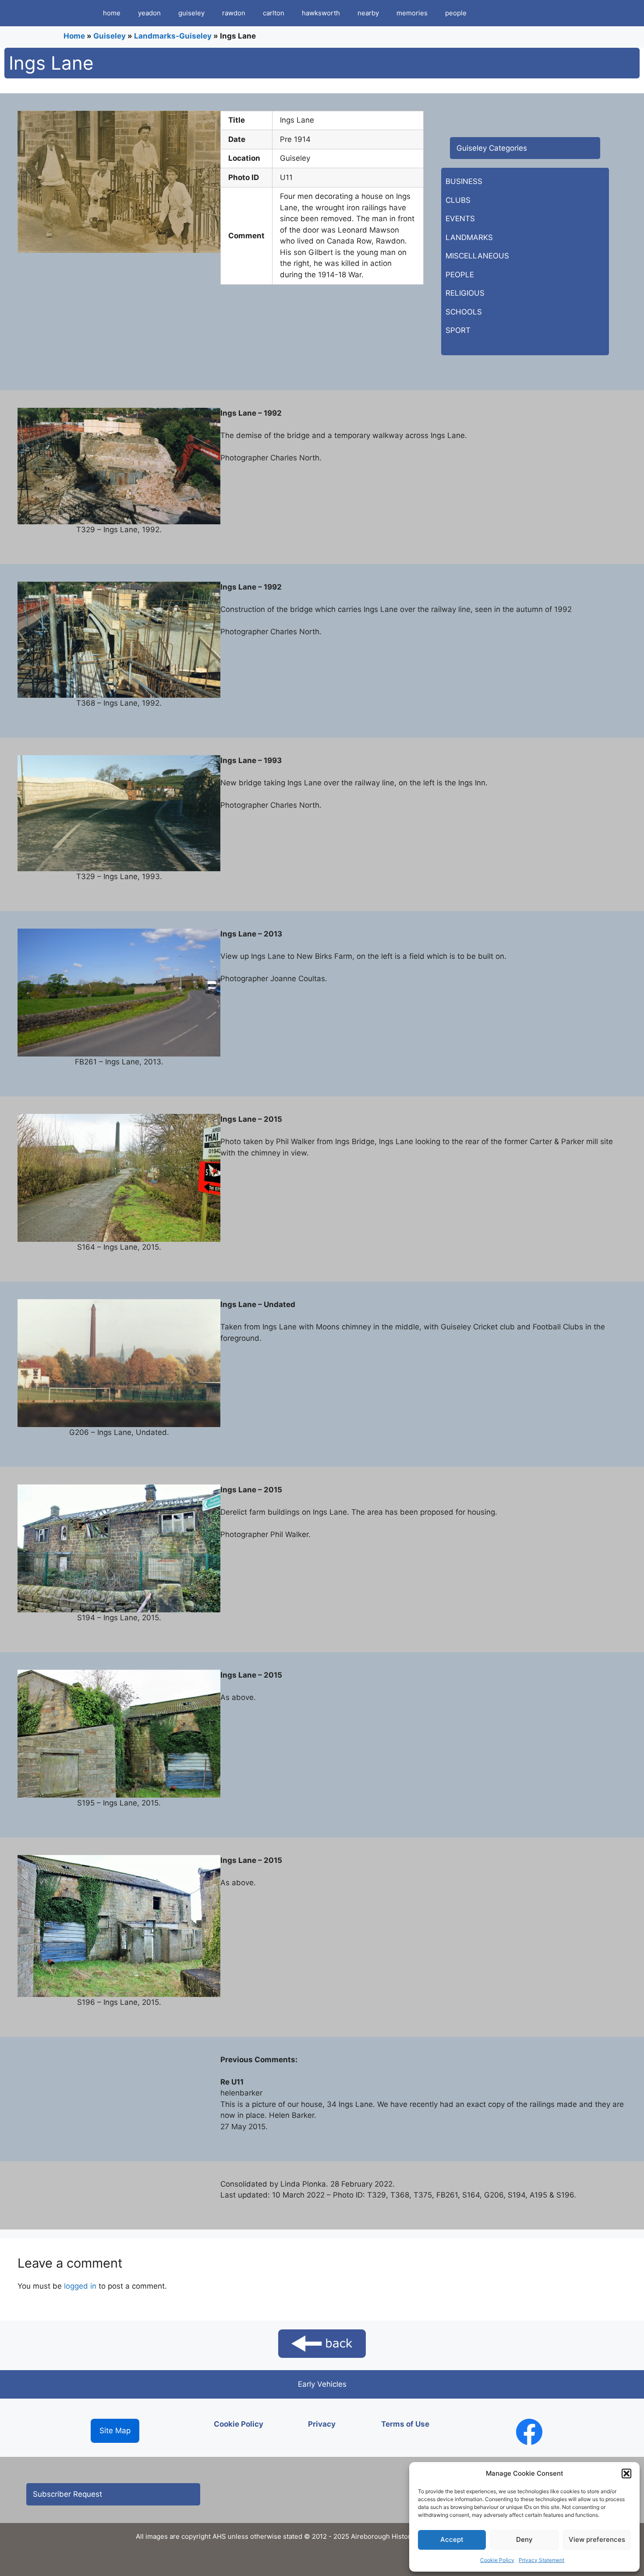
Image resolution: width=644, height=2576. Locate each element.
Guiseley (110, 36)
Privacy (322, 2424)
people (456, 13)
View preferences (597, 2539)
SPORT (458, 330)
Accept (452, 2539)
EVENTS (460, 219)
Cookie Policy (497, 2560)
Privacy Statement (541, 2560)
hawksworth (321, 13)
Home (74, 36)
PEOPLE (460, 275)
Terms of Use (405, 2424)
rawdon (234, 13)
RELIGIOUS (465, 293)
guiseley (191, 13)
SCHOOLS (464, 312)
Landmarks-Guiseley (173, 36)
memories (412, 13)
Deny (524, 2539)
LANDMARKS (469, 237)
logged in (80, 2286)
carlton (274, 13)
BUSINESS (464, 181)
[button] (626, 2474)
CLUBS (458, 200)
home (112, 13)
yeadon (149, 13)
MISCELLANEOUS (477, 256)
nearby (368, 13)
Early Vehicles (322, 2384)
